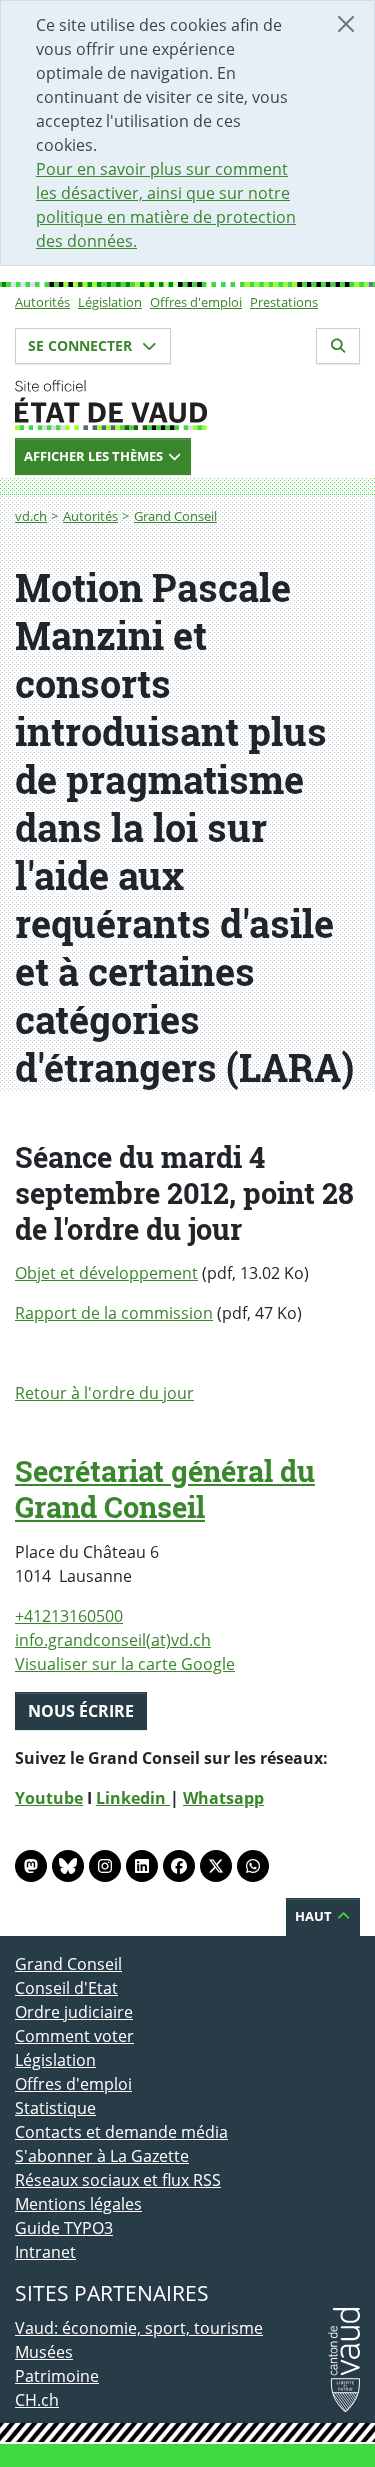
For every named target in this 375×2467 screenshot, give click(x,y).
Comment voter (74, 2036)
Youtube (49, 1798)
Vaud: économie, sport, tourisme (139, 2328)
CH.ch (37, 2400)
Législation (110, 302)
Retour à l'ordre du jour (104, 1393)
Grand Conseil (175, 516)
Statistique (55, 2108)
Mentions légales (78, 2204)
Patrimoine (57, 2376)
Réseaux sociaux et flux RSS (118, 2180)
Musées (44, 2352)
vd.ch (31, 516)
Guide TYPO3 (64, 2228)
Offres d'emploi (196, 302)
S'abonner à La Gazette (102, 2156)
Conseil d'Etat (66, 1988)
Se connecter (82, 345)
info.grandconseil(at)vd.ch (113, 1640)
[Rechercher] (338, 346)
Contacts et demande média (121, 2132)
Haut (315, 1916)
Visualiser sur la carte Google (125, 1664)
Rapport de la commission (114, 1313)
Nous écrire (81, 1711)
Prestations (284, 302)
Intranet (45, 2252)
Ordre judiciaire (74, 2012)
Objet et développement (106, 1273)
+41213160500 (69, 1616)
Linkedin (133, 1798)
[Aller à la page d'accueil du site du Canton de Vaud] (187, 405)
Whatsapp (223, 1798)
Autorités (42, 302)
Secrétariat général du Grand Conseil (165, 1489)
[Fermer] (346, 24)
